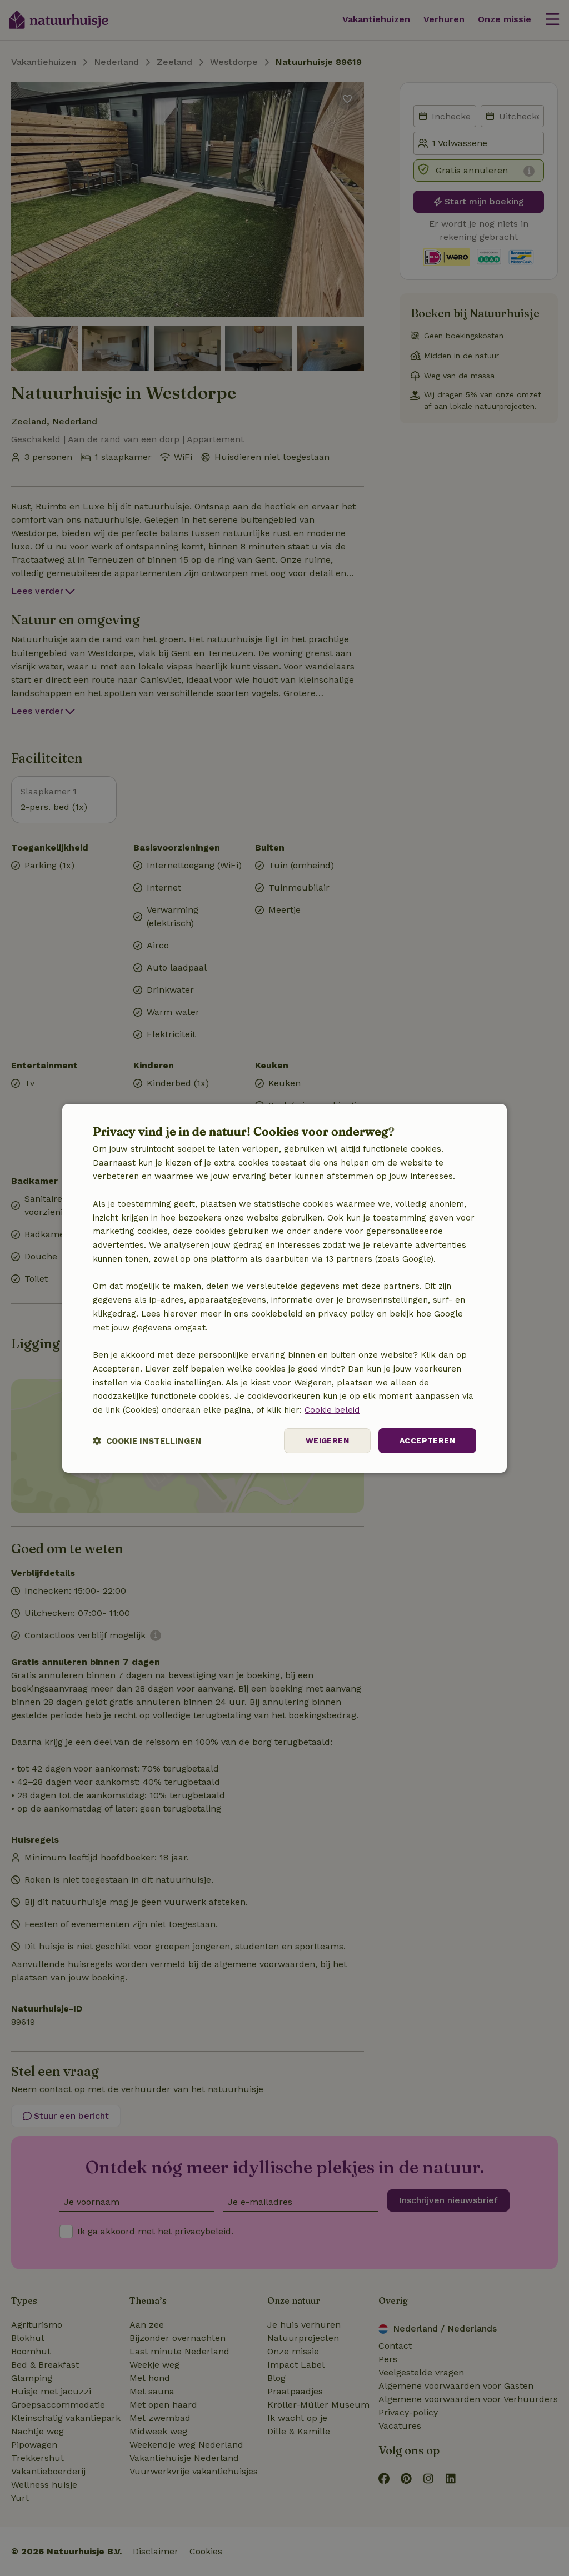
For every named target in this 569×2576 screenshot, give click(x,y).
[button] (147, 1441)
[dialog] (284, 1288)
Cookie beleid (332, 1410)
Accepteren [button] (427, 1440)
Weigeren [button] (327, 1440)
